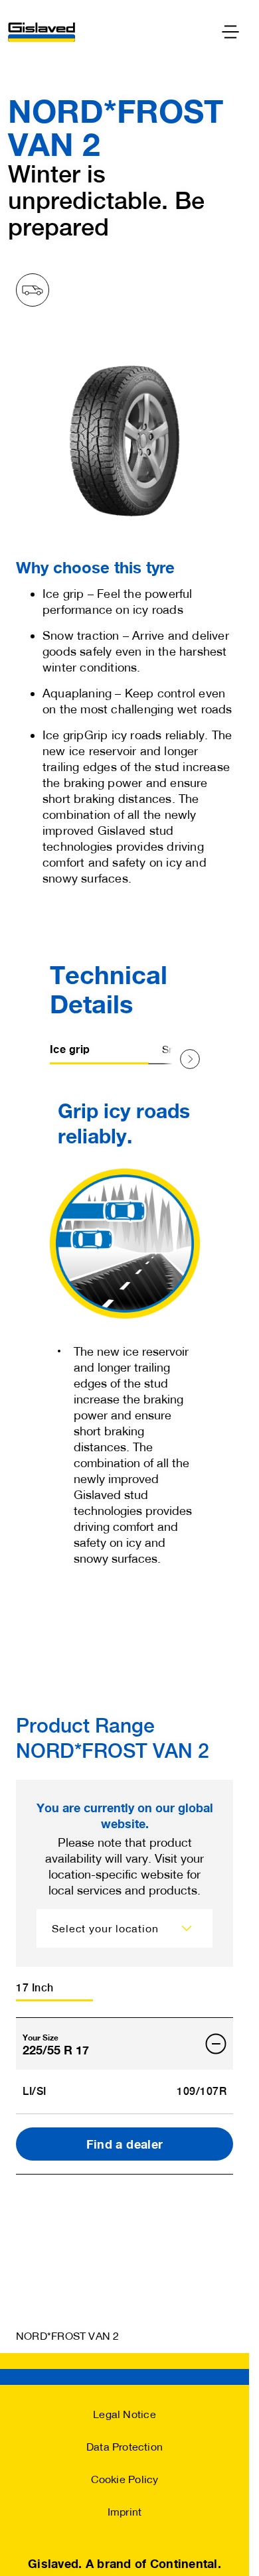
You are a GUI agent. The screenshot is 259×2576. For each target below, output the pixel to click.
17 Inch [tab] (35, 1988)
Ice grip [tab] (70, 1049)
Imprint (125, 2511)
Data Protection (125, 2446)
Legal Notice (125, 2414)
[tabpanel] (125, 1325)
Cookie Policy (125, 2479)
